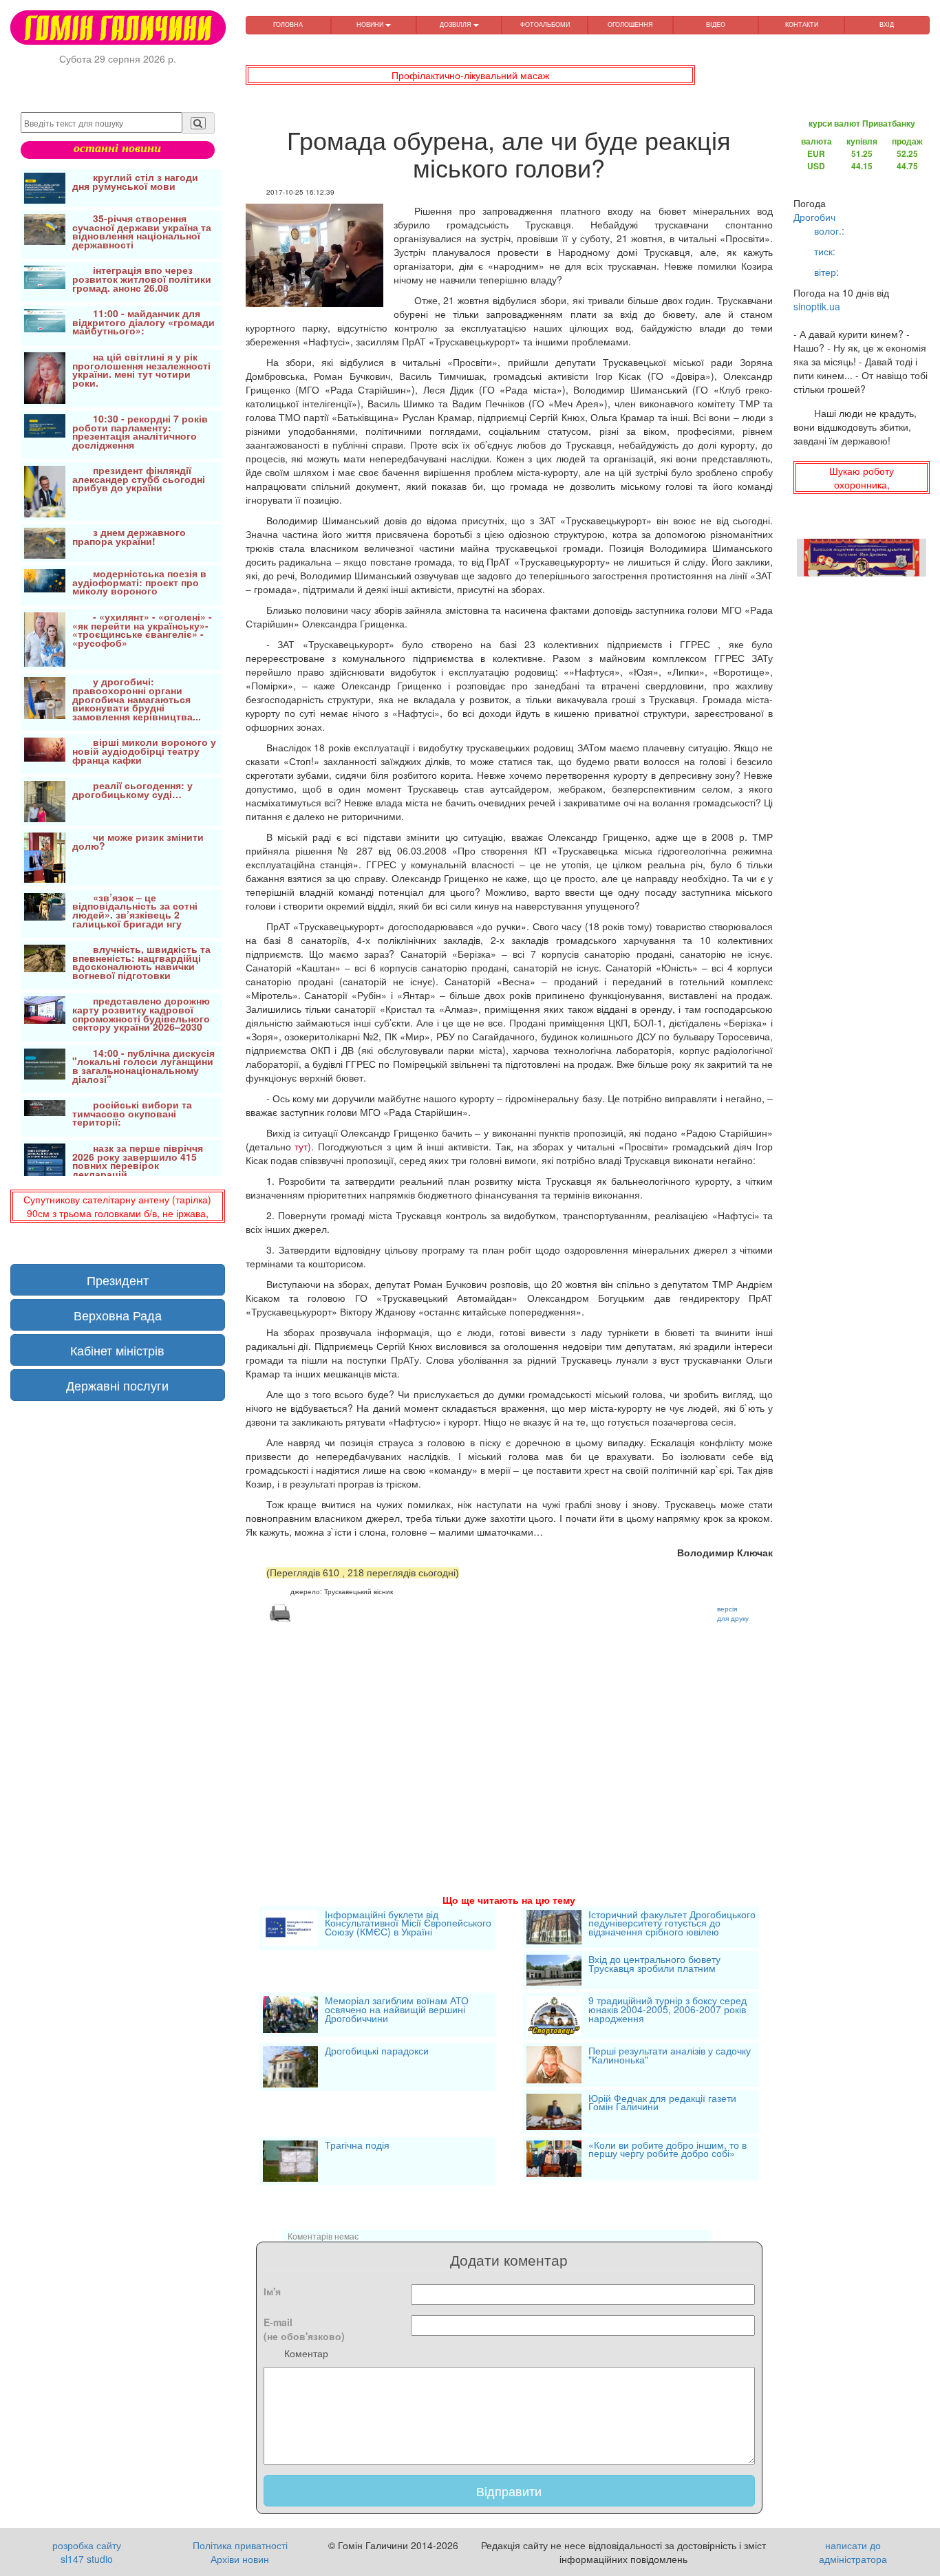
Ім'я (272, 2291)
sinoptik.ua (817, 306)
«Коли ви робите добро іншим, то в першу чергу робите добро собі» (667, 2150)
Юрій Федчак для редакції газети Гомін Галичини (662, 2104)
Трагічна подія (357, 2146)
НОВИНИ (371, 24)
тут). (304, 1146)
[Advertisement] (510, 1741)
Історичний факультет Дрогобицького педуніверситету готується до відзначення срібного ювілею (672, 1924)
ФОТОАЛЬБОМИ (545, 24)
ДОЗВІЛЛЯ (457, 24)
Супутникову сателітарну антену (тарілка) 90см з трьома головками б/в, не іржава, (117, 1206)
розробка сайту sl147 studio (87, 2552)
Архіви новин (240, 2559)
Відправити (509, 2491)
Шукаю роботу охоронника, (862, 477)
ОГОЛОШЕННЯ (630, 24)
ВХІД (887, 24)
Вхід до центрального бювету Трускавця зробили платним (654, 1965)
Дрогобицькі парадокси (377, 2052)
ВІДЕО (716, 24)
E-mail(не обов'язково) (304, 2329)
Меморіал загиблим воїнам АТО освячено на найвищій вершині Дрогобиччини (397, 2010)
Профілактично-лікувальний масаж (470, 75)
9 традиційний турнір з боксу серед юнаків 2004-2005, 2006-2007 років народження (667, 2010)
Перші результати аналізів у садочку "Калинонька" (670, 2056)
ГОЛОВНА (288, 24)
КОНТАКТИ (802, 24)
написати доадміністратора (853, 2552)
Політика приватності (240, 2545)
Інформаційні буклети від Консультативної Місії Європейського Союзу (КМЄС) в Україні (408, 1924)
